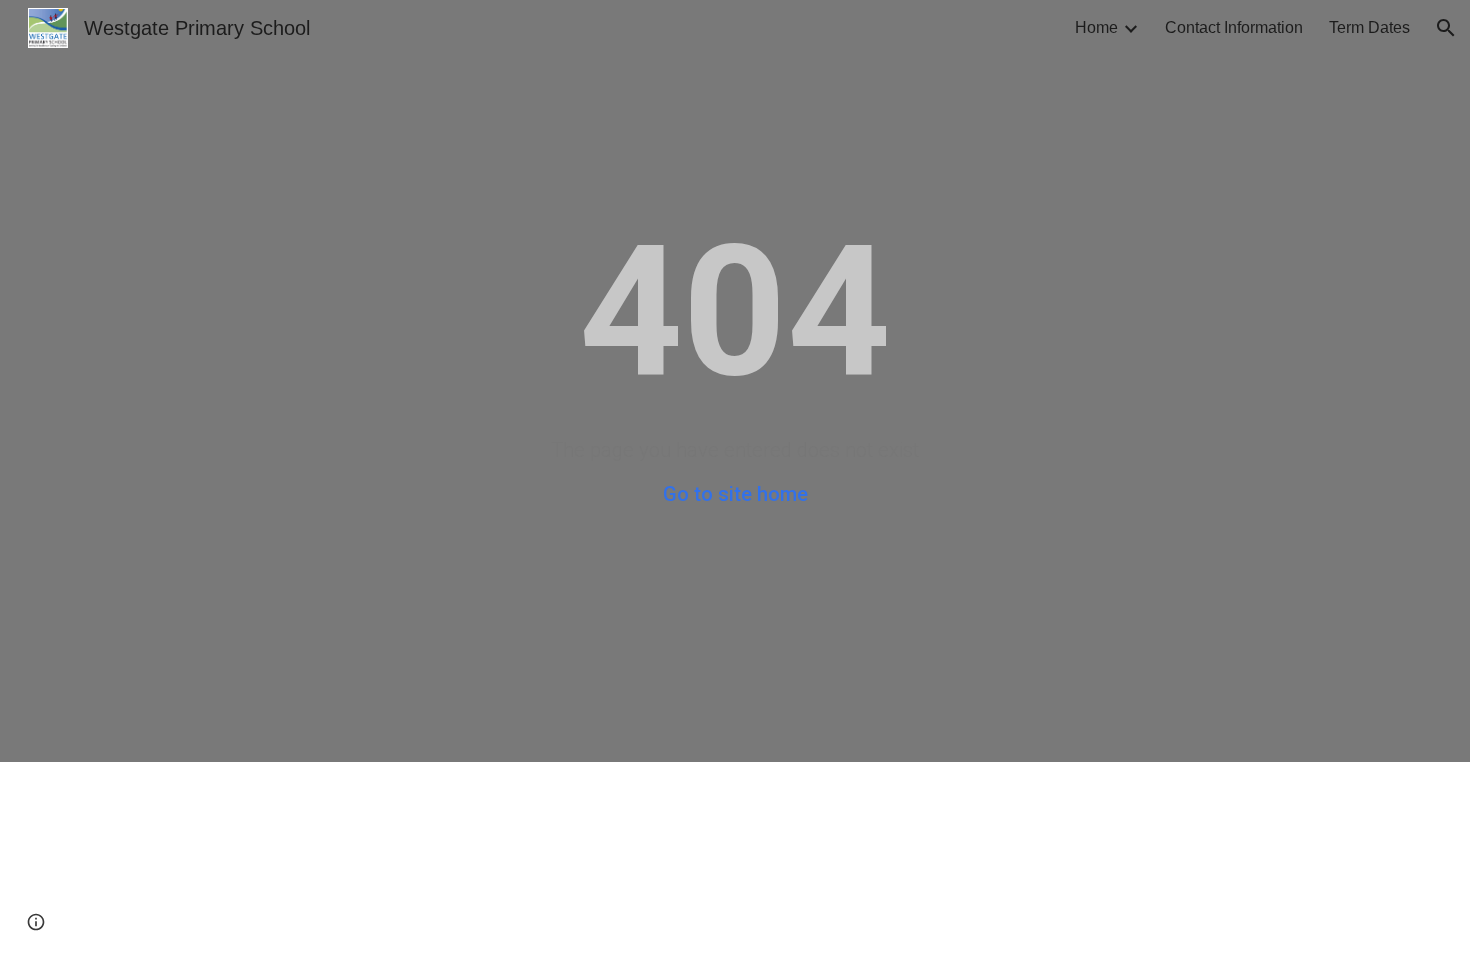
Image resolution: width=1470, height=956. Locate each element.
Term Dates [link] (1369, 27)
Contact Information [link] (1234, 27)
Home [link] (1096, 27)
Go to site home (735, 494)
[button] (1446, 28)
